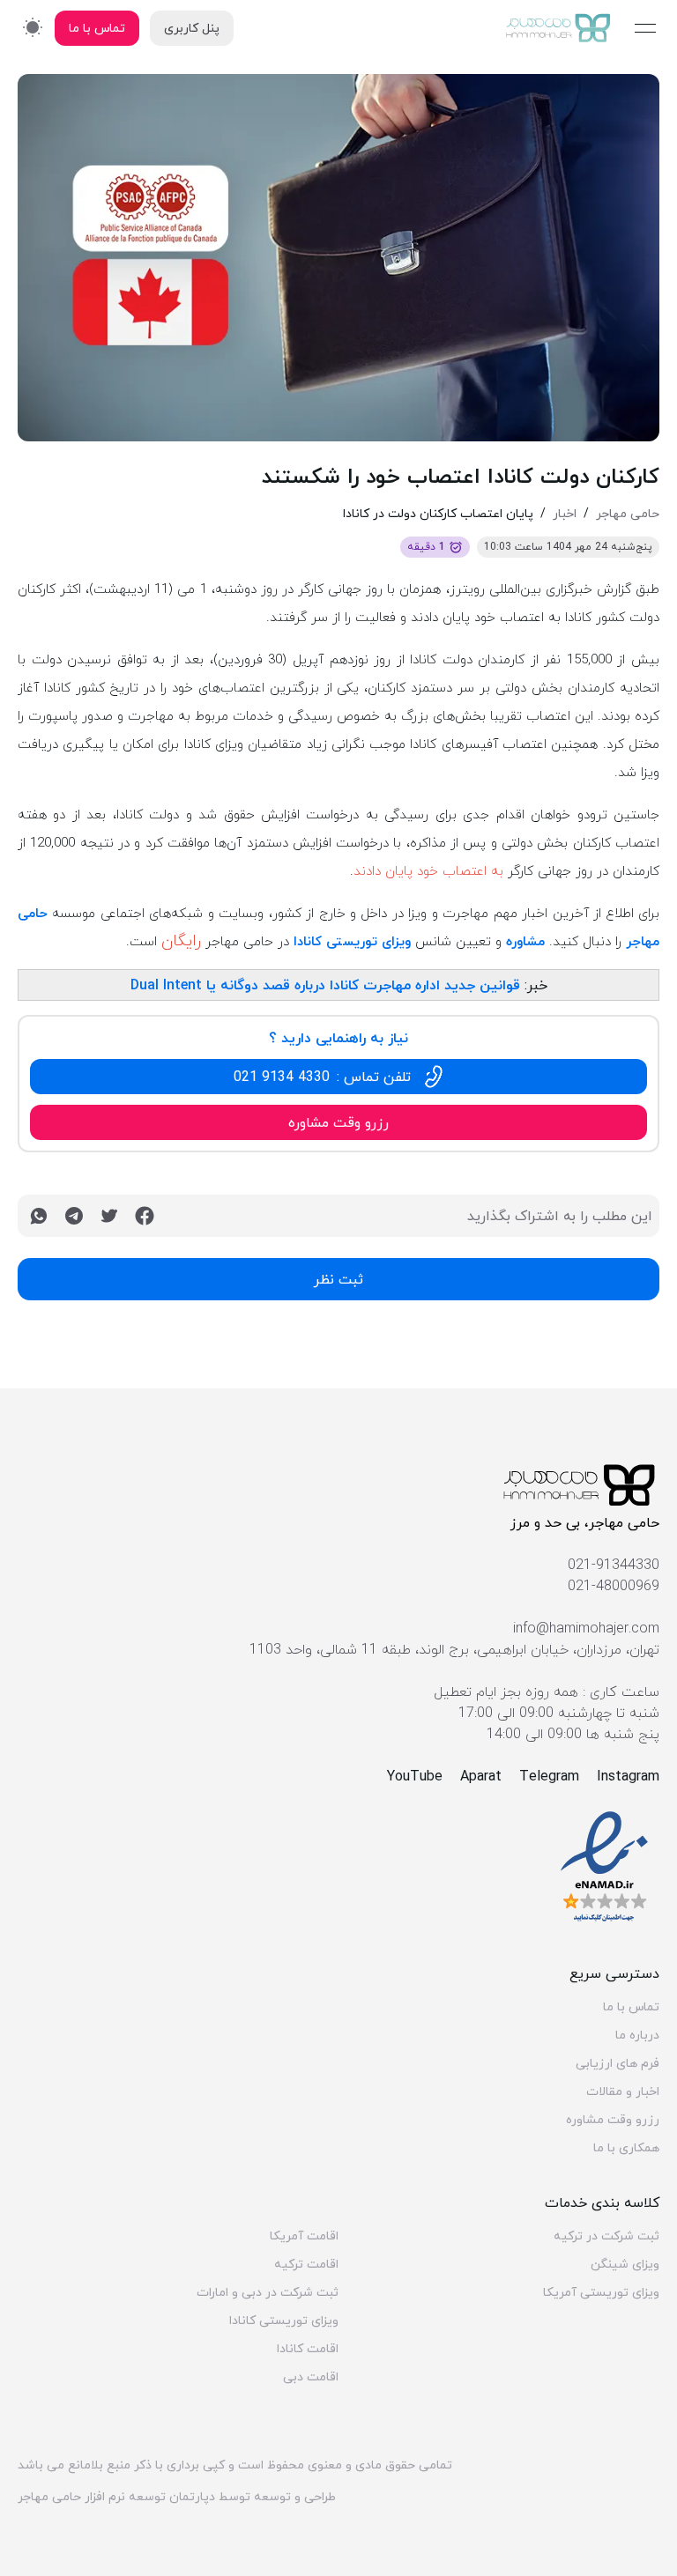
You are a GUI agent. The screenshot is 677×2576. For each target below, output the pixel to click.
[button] (338, 1077)
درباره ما (637, 2035)
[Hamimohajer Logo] (559, 28)
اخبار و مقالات (623, 2091)
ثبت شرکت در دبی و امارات (268, 2292)
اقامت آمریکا (304, 2236)
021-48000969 (614, 1586)
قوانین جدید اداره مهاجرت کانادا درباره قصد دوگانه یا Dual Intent (325, 985)
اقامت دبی (311, 2377)
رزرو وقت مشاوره (613, 2120)
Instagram (628, 1776)
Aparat (481, 1776)
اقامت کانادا (308, 2349)
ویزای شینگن (625, 2264)
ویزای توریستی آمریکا (601, 2292)
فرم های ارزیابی (617, 2063)
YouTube (415, 1776)
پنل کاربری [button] (192, 28)
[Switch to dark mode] (33, 27)
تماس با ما (631, 2007)
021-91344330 (614, 1565)
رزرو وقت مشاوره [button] (338, 1122)
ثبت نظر (338, 1279)
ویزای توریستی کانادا (352, 941)
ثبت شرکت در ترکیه (606, 2236)
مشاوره (525, 941)
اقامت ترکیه (306, 2264)
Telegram (549, 1776)
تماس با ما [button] (97, 28)
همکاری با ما (626, 2148)
